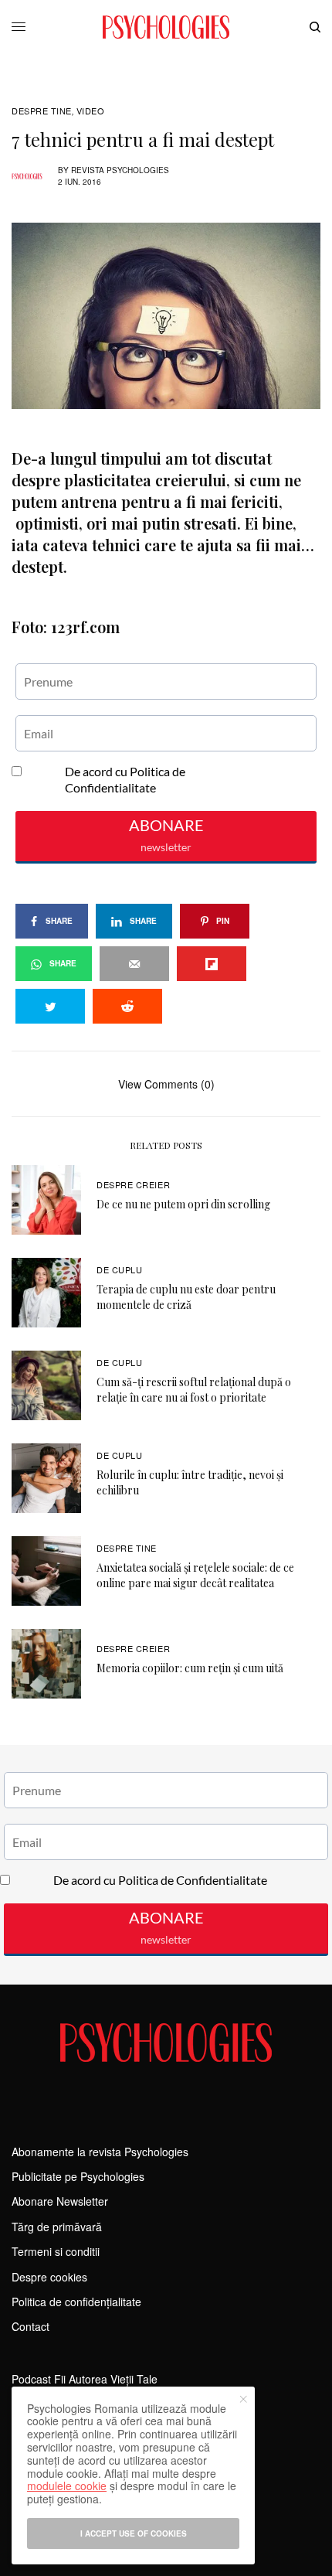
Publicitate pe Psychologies (78, 2176)
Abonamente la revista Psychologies (100, 2152)
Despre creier (133, 1184)
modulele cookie (67, 2486)
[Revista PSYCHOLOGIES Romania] (166, 27)
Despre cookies (49, 2277)
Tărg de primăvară (57, 2227)
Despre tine (42, 111)
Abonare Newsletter (60, 2201)
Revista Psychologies (120, 170)
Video (91, 111)
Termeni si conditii (56, 2251)
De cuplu (119, 1269)
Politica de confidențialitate (76, 2302)
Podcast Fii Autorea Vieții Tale (85, 2379)
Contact (30, 2326)
